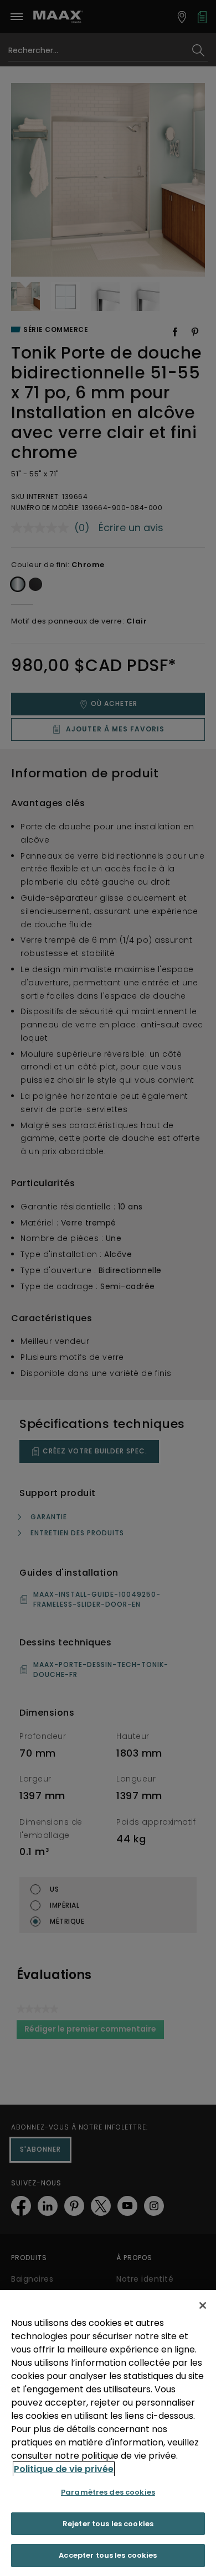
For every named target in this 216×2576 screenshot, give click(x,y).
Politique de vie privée (64, 2469)
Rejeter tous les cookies (108, 2524)
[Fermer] (203, 2305)
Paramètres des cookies (108, 2492)
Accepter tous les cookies (108, 2555)
